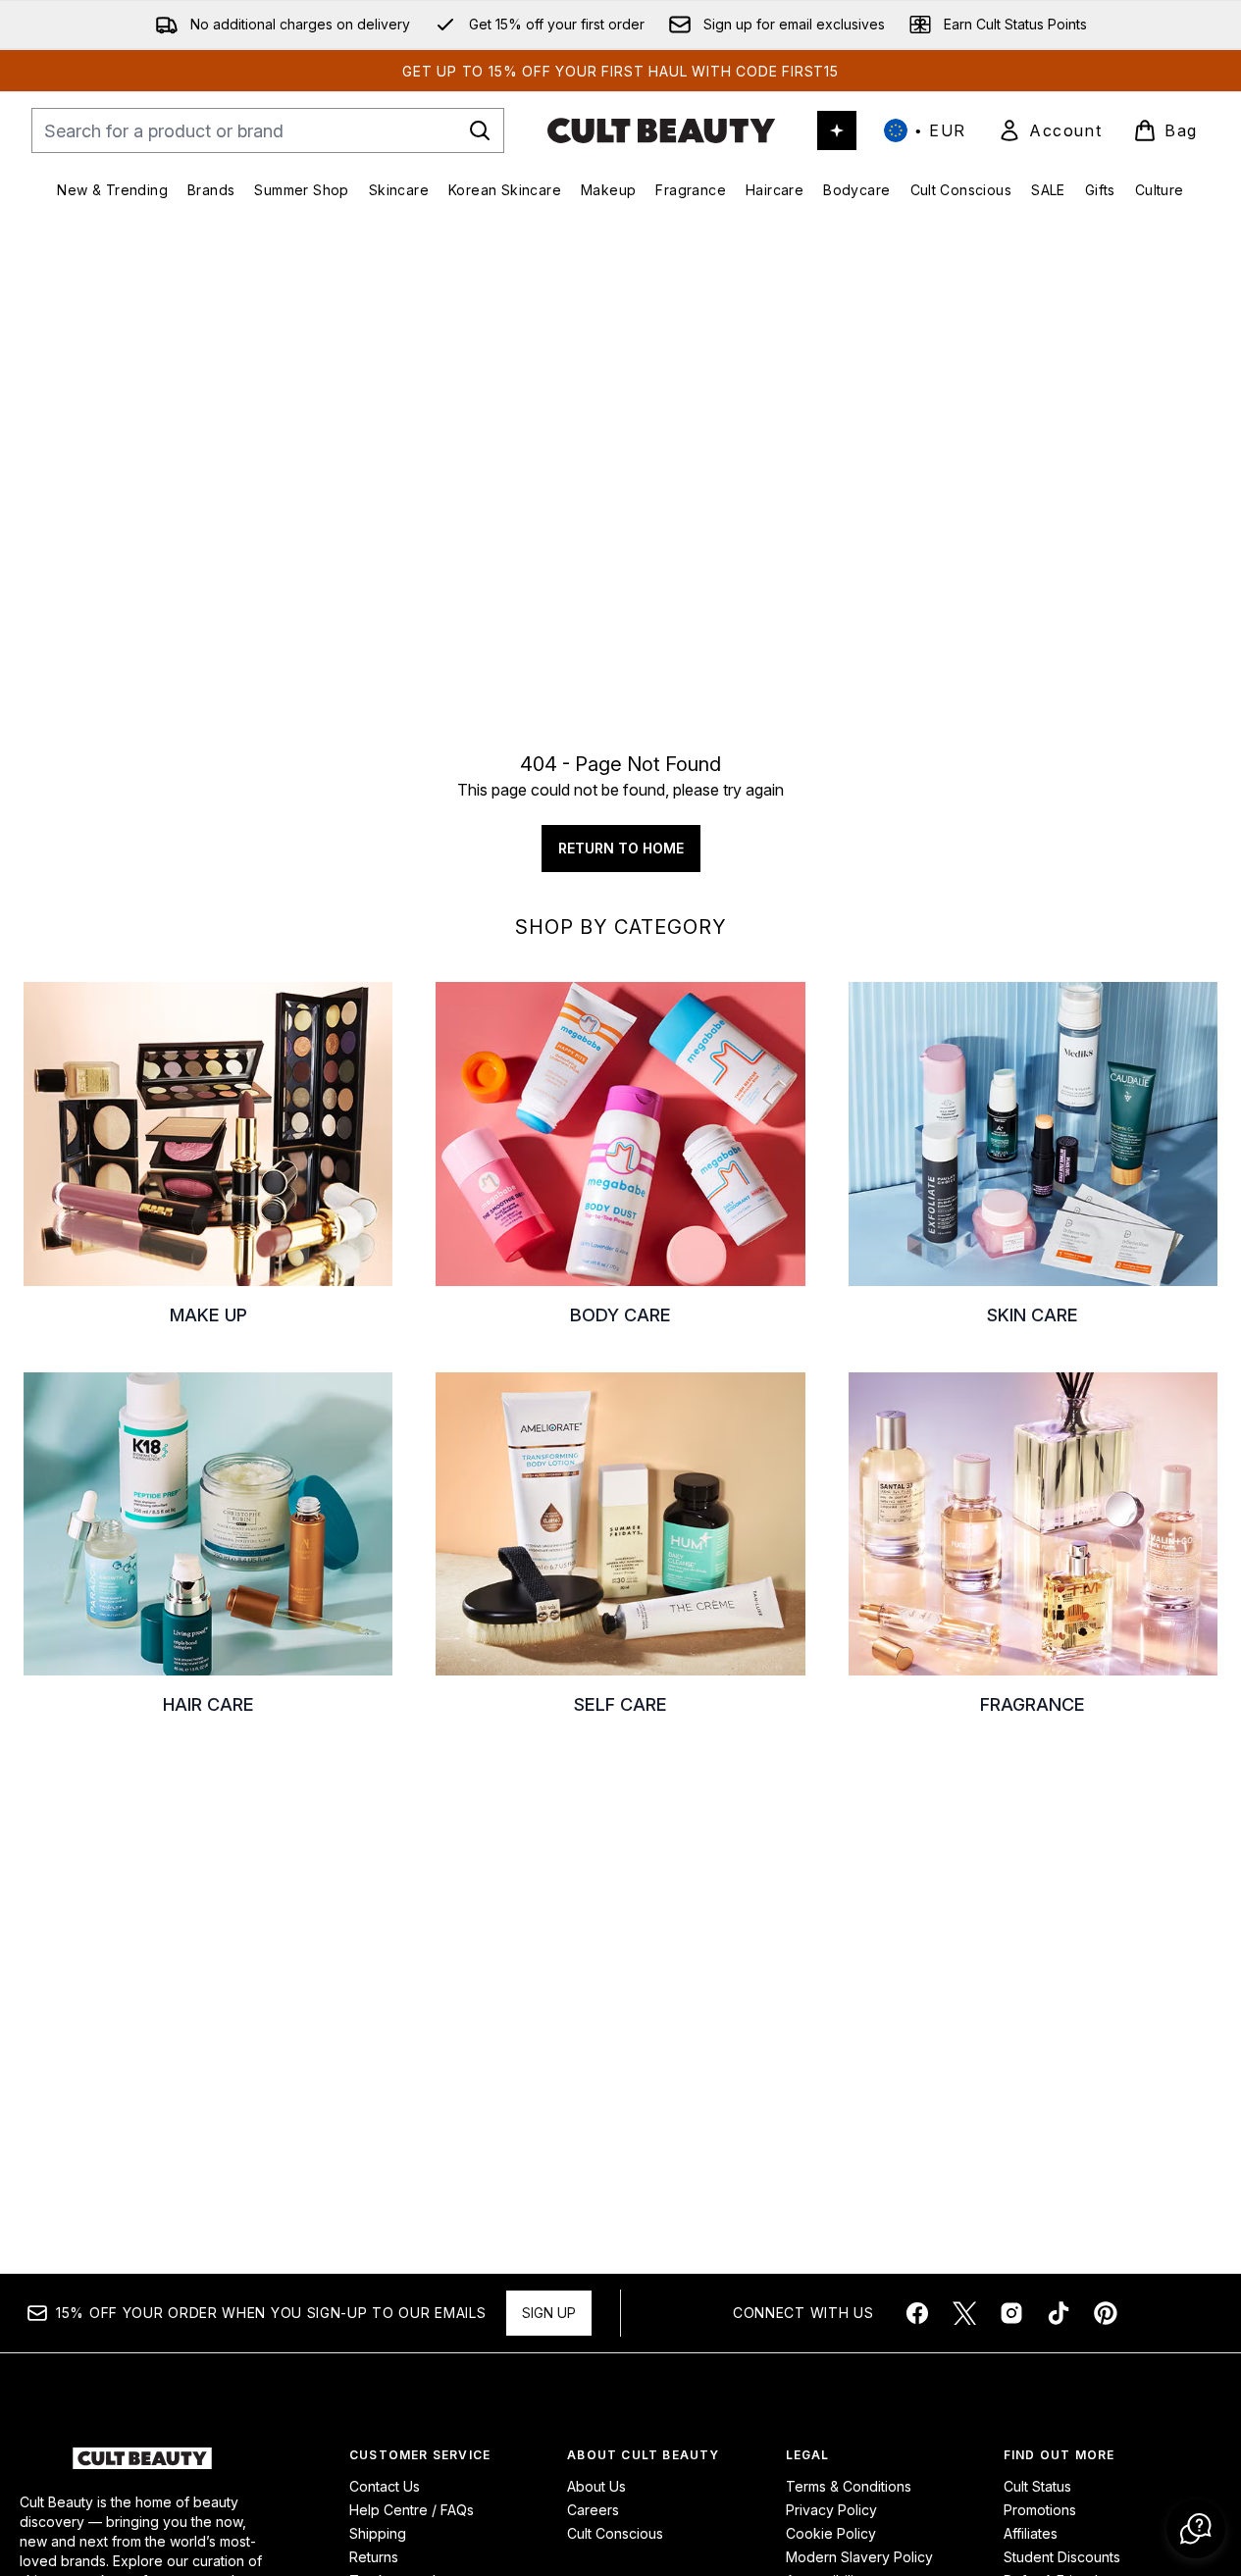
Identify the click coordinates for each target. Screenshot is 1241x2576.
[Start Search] (480, 130)
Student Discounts (1062, 2557)
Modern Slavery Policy (859, 2557)
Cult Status (1037, 2486)
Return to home (621, 848)
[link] (1050, 130)
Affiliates (1031, 2533)
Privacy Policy (831, 2510)
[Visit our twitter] (964, 2313)
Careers (593, 2510)
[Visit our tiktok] (1059, 2313)
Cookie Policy (831, 2533)
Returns (374, 2557)
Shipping (378, 2533)
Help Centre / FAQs (412, 2510)
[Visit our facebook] (917, 2313)
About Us (596, 2486)
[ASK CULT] (837, 130)
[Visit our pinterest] (1106, 2313)
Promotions (1040, 2510)
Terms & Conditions (849, 2486)
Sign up (549, 2313)
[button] (1196, 2529)
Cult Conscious (615, 2533)
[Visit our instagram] (1011, 2313)
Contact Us (385, 2486)
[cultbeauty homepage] (661, 130)
